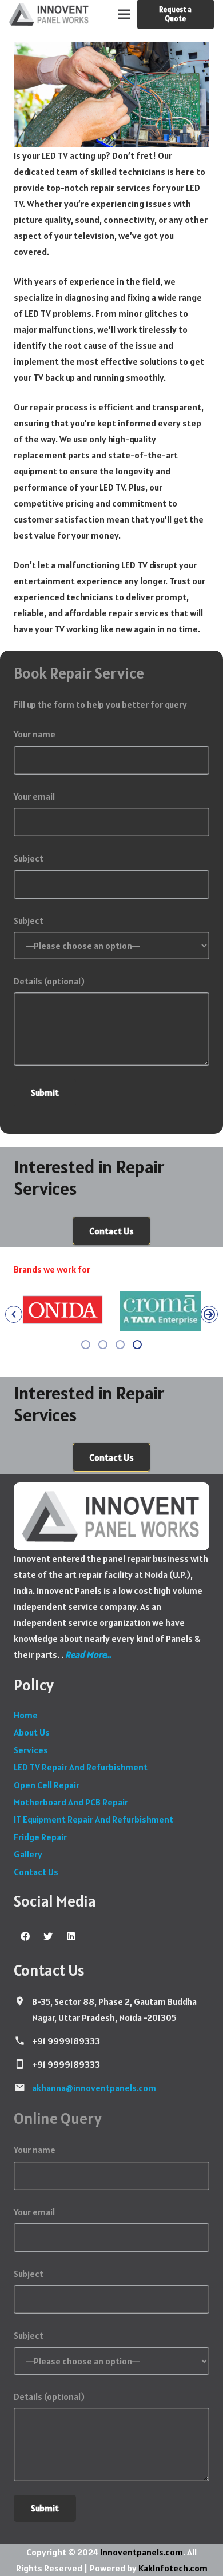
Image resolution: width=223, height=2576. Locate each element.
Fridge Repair (40, 1837)
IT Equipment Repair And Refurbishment (93, 1819)
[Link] (49, 14)
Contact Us (36, 1872)
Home (26, 1715)
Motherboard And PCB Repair (71, 1802)
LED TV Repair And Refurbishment (81, 1767)
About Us (32, 1732)
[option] (63, 1311)
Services (31, 1750)
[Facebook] (25, 1936)
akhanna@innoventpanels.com (94, 2088)
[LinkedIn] (71, 1936)
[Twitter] (48, 1936)
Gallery (28, 1854)
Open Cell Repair (47, 1785)
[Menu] (124, 14)
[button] (14, 1314)
